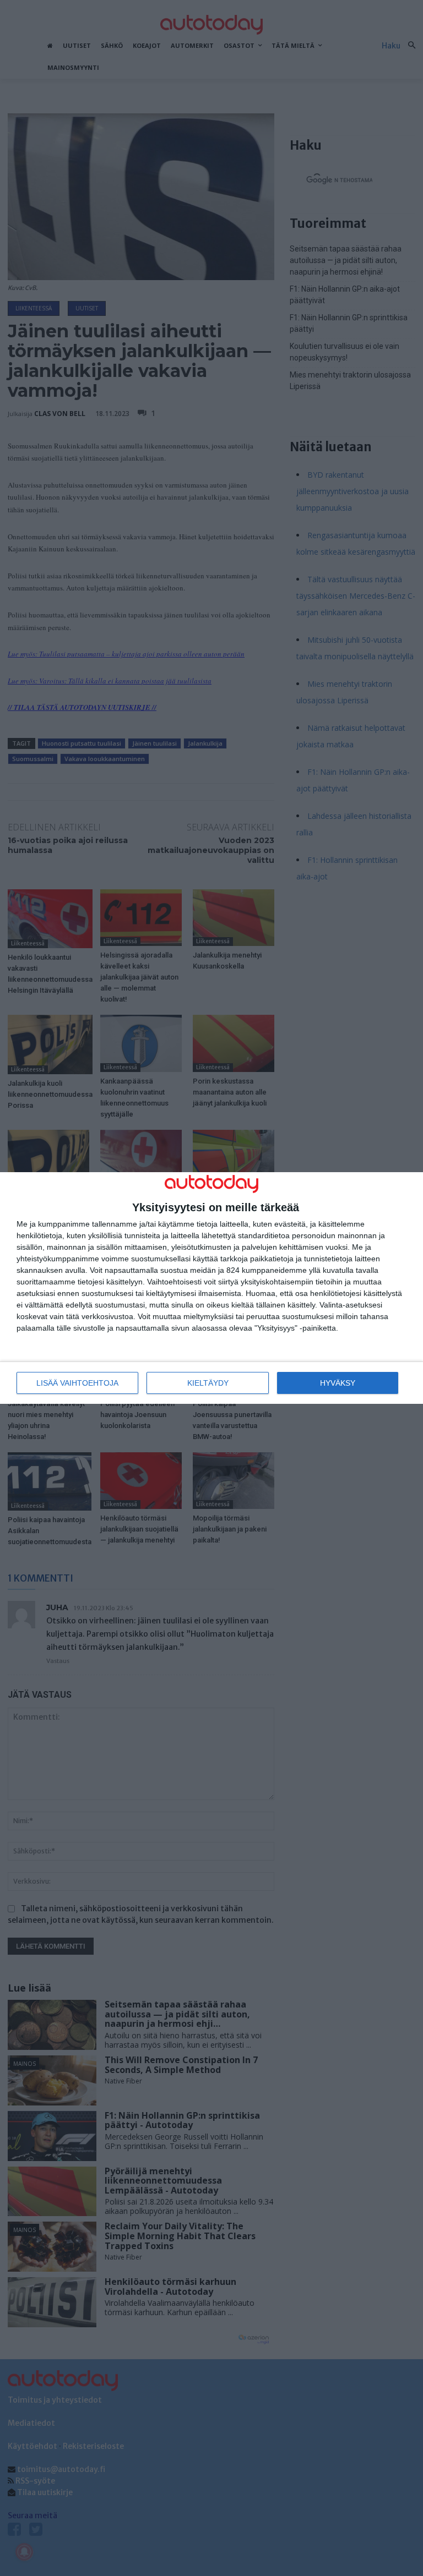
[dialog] (211, 1288)
